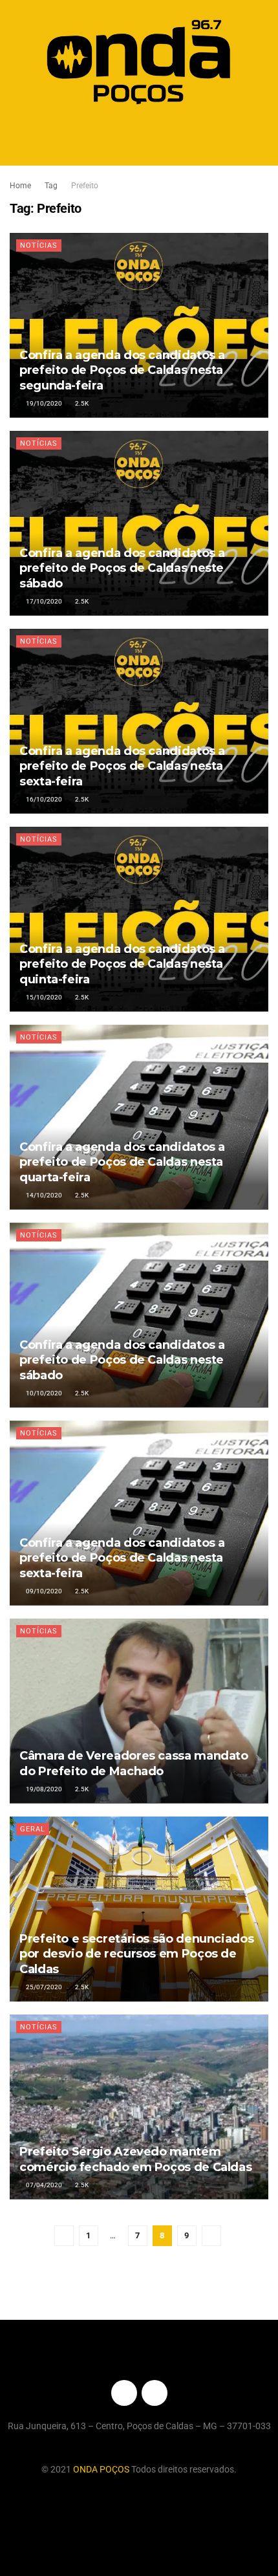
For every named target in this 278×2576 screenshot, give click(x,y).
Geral (33, 1829)
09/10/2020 (43, 1591)
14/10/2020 (43, 1195)
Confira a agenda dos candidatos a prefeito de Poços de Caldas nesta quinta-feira (122, 964)
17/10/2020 (43, 601)
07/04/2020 (43, 2185)
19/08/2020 (43, 1789)
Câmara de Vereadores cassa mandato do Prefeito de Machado (134, 1763)
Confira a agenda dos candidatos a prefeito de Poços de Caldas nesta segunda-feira (122, 370)
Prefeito (85, 186)
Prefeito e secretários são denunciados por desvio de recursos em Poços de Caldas (136, 1954)
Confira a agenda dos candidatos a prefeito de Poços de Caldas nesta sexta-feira (122, 766)
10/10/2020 (43, 1393)
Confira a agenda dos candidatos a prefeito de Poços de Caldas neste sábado (122, 568)
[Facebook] (124, 2393)
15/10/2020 (43, 997)
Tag (51, 186)
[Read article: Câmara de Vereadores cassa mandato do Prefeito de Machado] (139, 1711)
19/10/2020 (43, 403)
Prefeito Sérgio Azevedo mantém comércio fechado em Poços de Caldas (135, 2159)
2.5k (81, 403)
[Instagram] (155, 2393)
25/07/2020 (43, 1987)
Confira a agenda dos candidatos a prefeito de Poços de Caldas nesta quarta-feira (122, 1162)
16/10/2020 (43, 799)
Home (20, 186)
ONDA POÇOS (102, 2469)
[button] (139, 138)
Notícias (39, 246)
